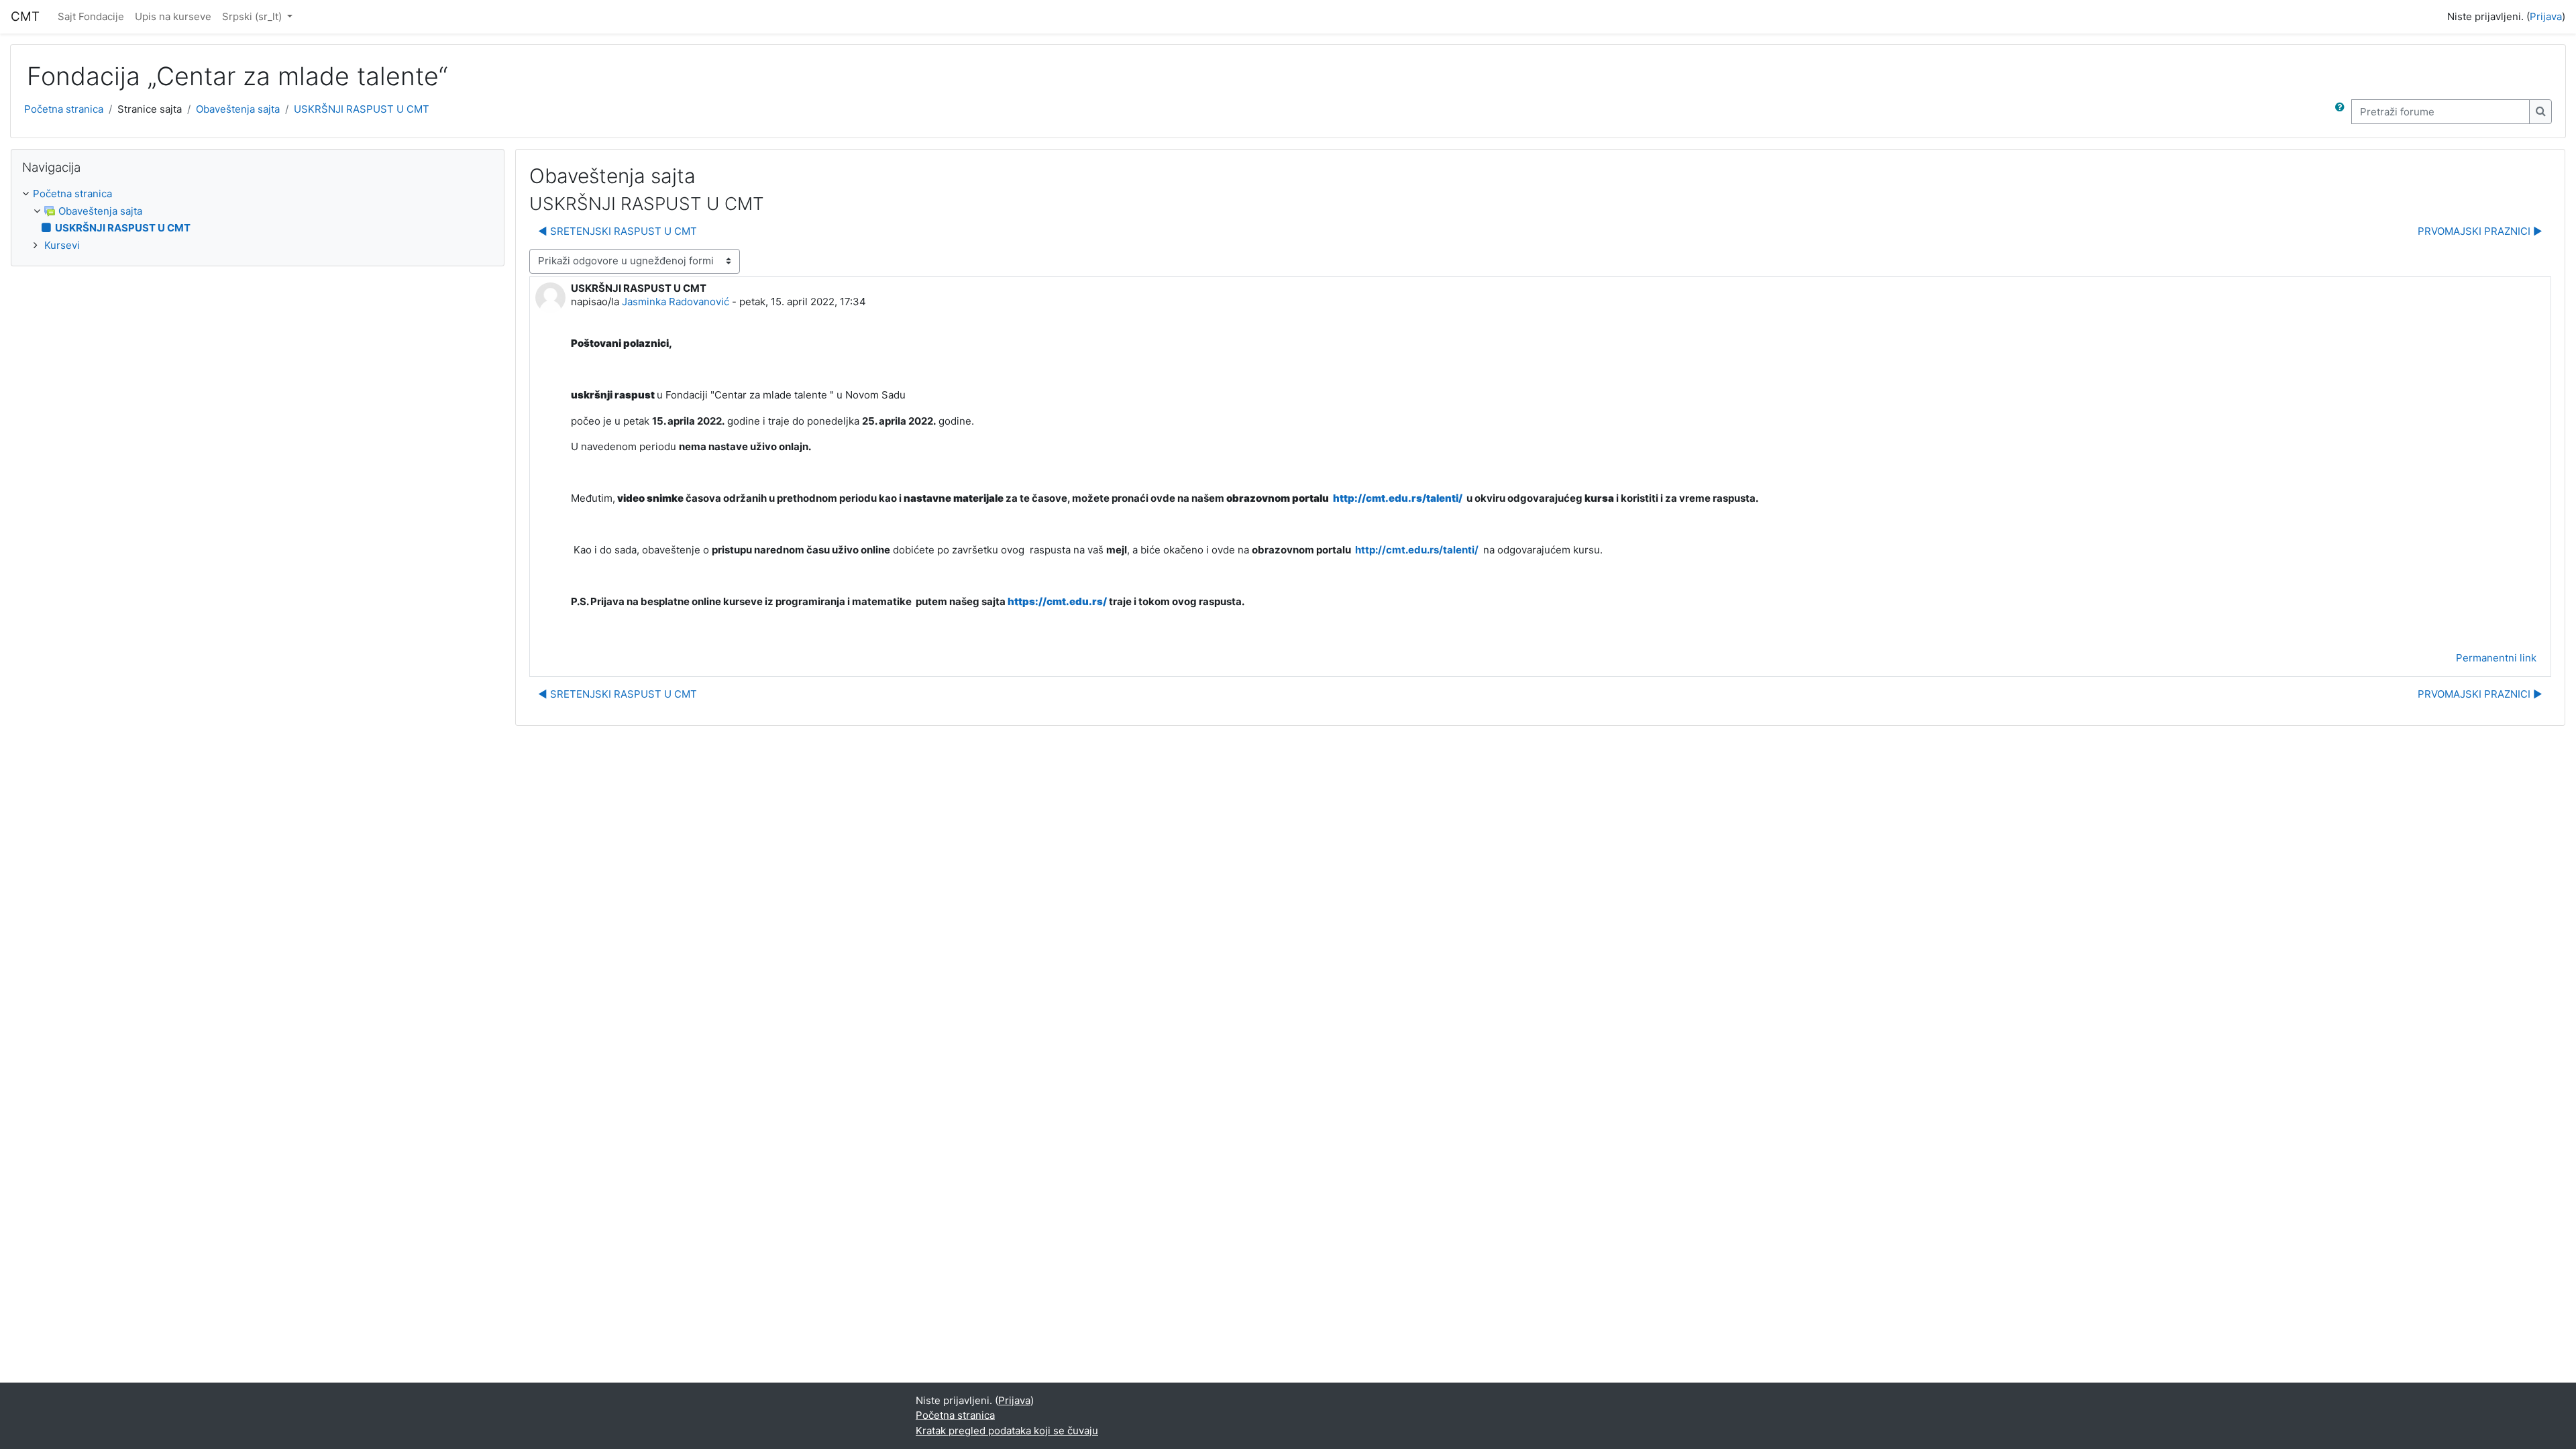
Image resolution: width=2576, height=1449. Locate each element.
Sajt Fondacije (91, 16)
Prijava (2546, 16)
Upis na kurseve (173, 16)
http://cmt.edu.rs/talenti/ (1399, 498)
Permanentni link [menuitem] (2496, 658)
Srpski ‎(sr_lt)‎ (253, 16)
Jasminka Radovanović (676, 302)
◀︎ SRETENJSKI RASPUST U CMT (618, 231)
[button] (2343, 112)
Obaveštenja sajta (238, 109)
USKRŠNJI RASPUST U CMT (362, 109)
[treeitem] (258, 220)
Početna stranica (64, 109)
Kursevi (62, 245)
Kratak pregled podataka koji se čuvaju (1007, 1431)
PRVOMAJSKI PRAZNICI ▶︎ (2480, 231)
